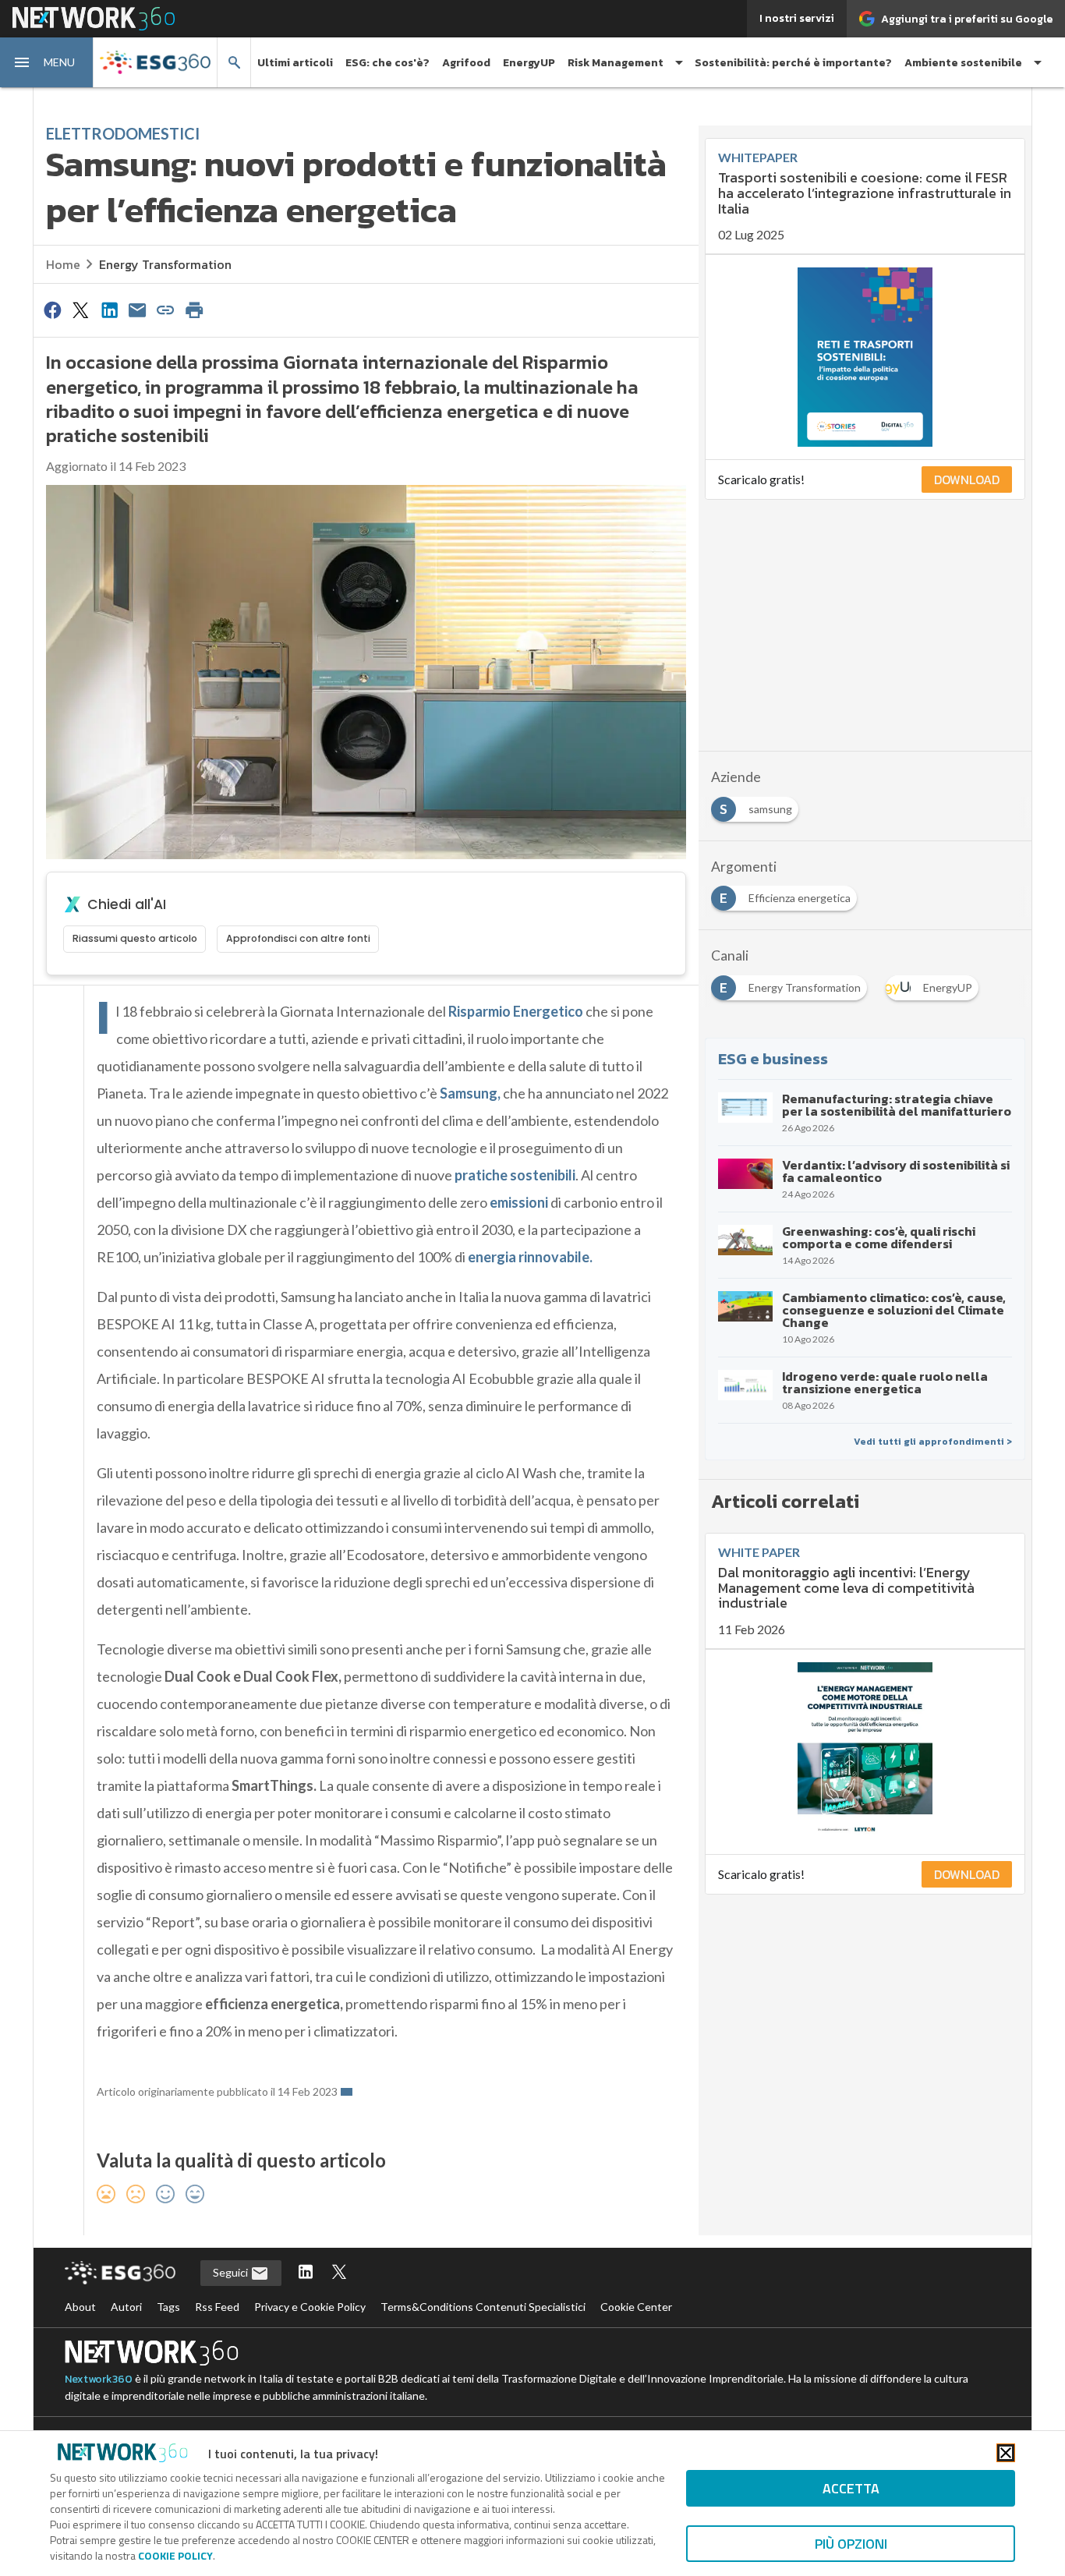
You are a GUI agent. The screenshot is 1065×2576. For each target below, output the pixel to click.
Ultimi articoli (295, 63)
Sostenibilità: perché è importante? (793, 63)
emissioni (519, 1202)
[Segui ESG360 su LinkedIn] (306, 2273)
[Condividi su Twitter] (80, 310)
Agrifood (466, 63)
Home (63, 264)
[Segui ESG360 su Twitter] (339, 2273)
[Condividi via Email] (137, 310)
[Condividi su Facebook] (52, 310)
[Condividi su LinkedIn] (109, 310)
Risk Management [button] (616, 63)
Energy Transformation (165, 264)
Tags (168, 2307)
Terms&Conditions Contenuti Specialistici (483, 2307)
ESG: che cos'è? (387, 63)
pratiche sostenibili (515, 1175)
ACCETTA (851, 2488)
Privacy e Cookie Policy (310, 2307)
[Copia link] (166, 310)
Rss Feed (217, 2307)
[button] (47, 62)
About (80, 2307)
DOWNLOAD (967, 479)
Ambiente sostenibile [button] (963, 63)
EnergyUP (529, 63)
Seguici (232, 2272)
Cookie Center (636, 2307)
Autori (126, 2307)
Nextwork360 (99, 2379)
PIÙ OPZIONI (851, 2544)
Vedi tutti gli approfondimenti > (933, 1442)
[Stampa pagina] (194, 310)
